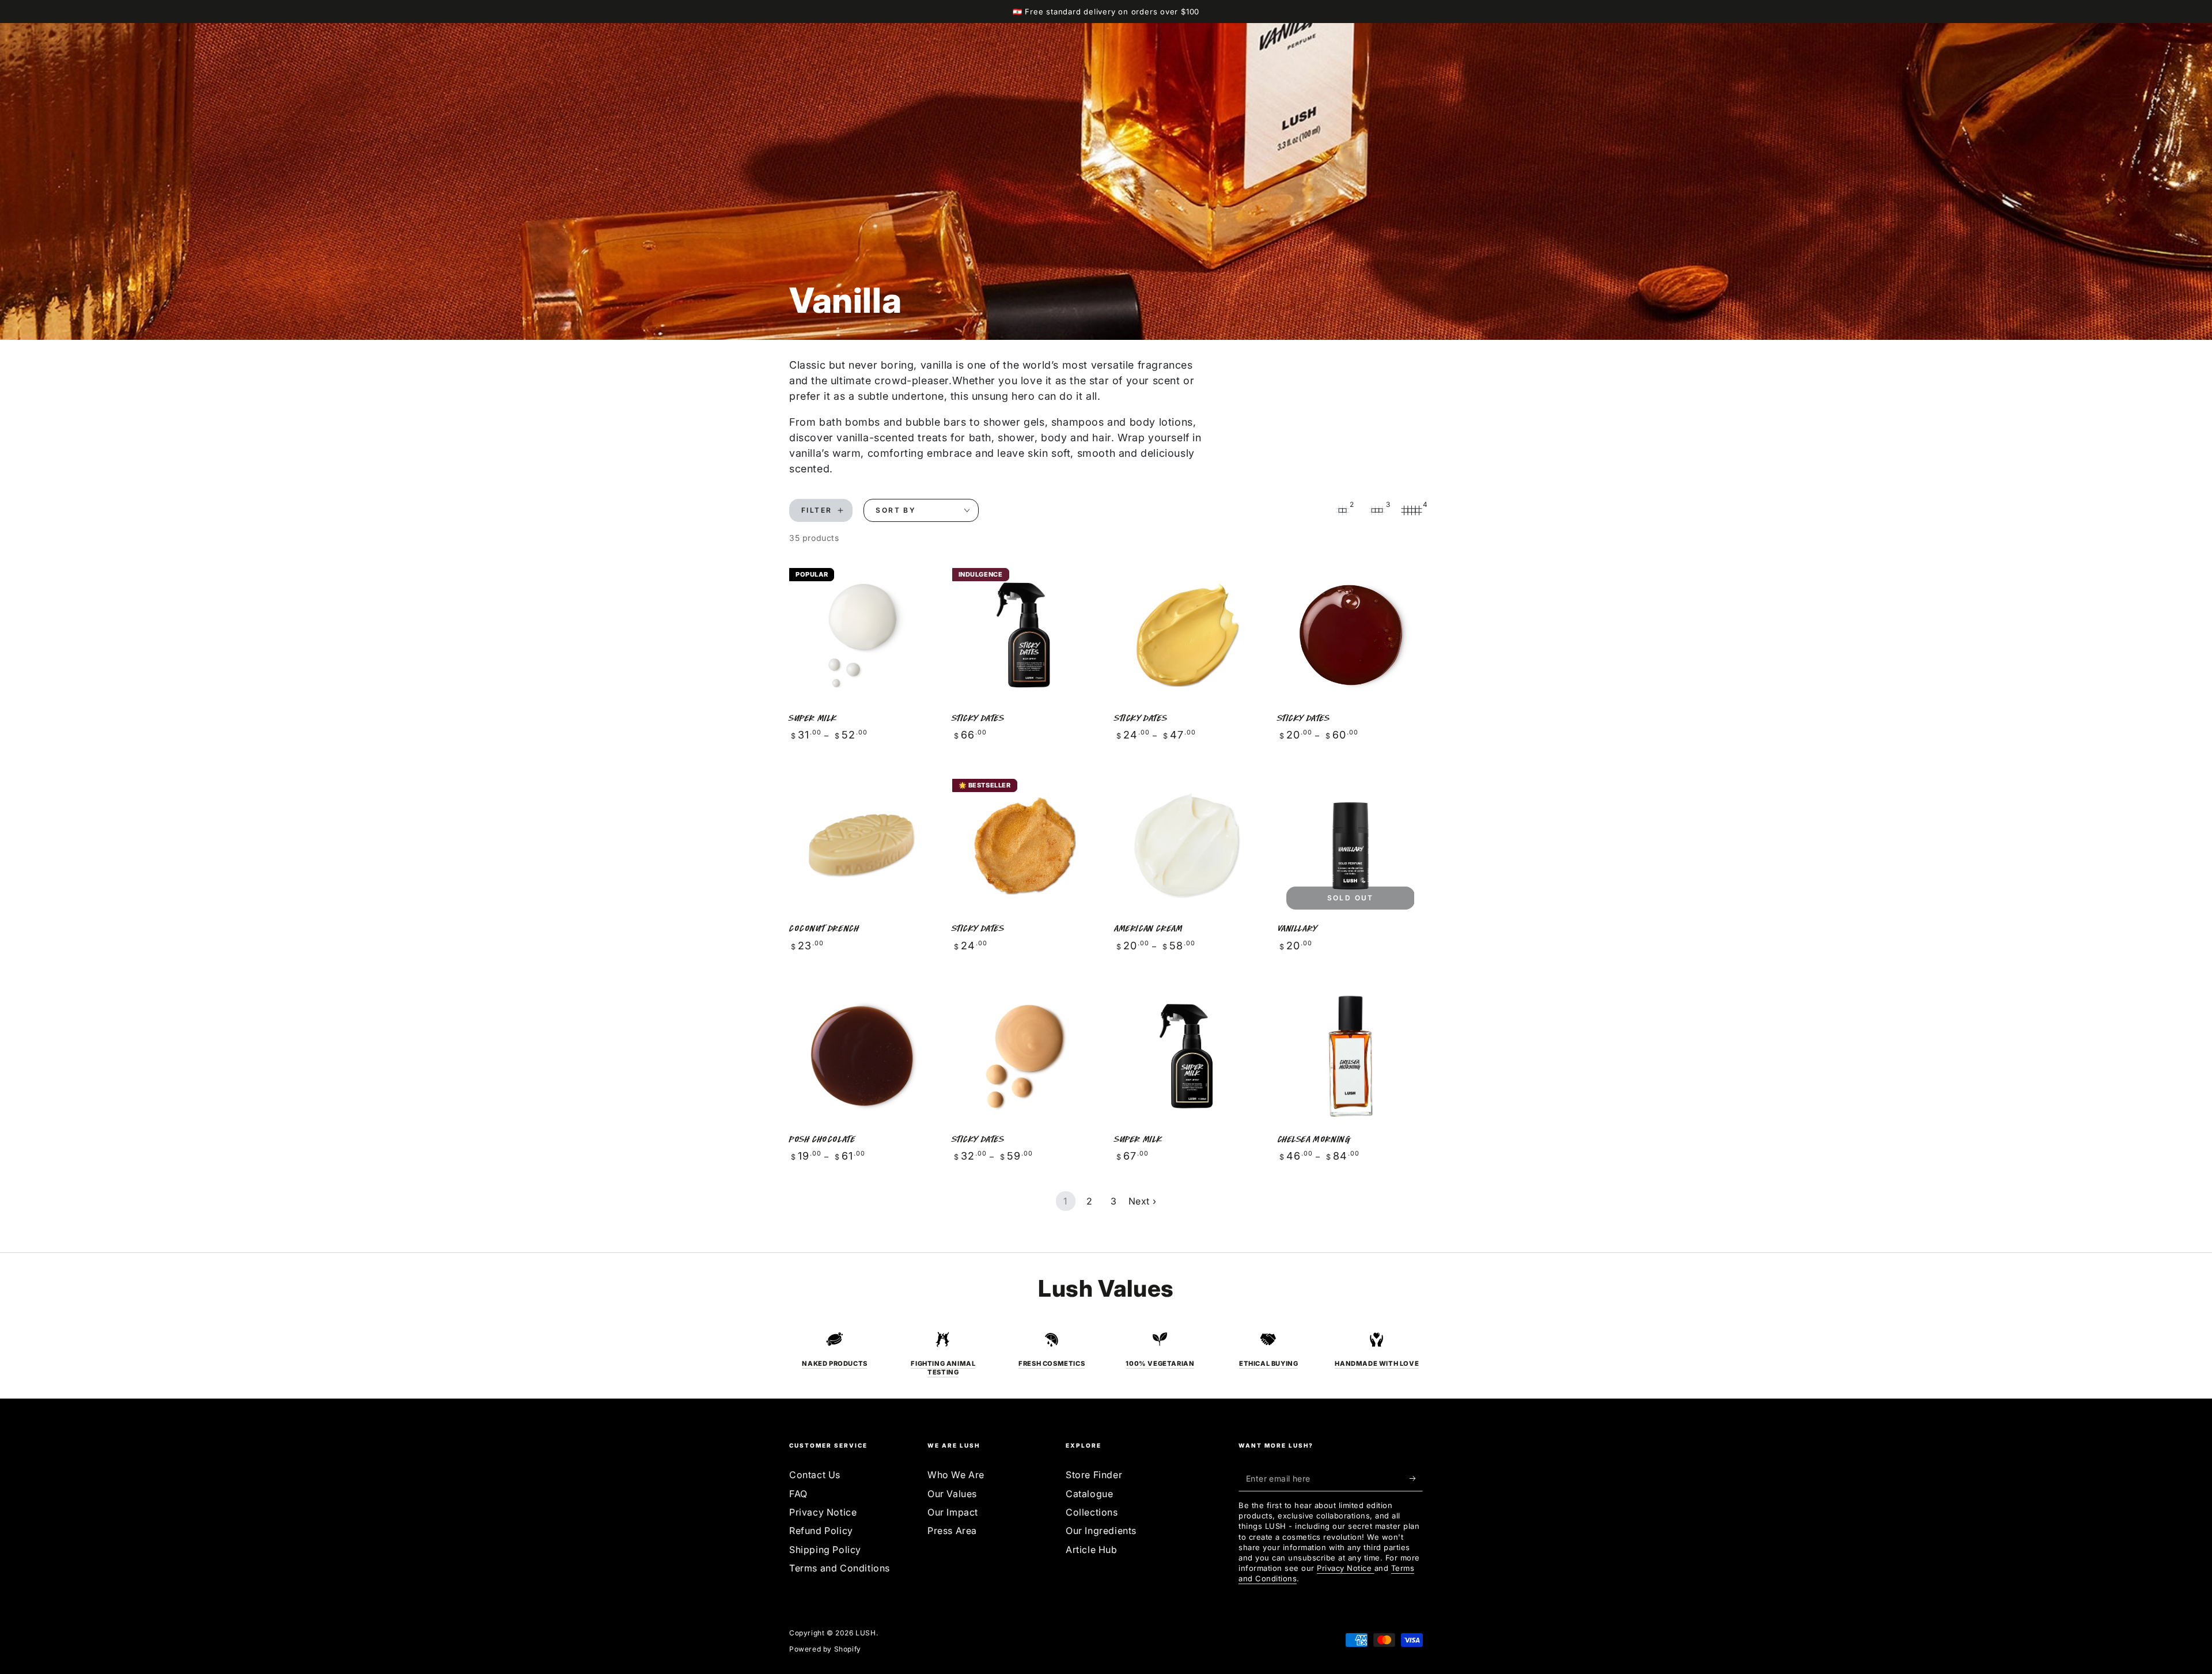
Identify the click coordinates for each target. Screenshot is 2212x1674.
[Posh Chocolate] (862, 1056)
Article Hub (1092, 1550)
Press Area (952, 1531)
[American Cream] (1188, 846)
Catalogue (1089, 1494)
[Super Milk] (862, 635)
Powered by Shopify (825, 1649)
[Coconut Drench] (862, 846)
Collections (1092, 1512)
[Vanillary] (1351, 846)
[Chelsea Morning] (1351, 1056)
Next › (1143, 1201)
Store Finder (1094, 1475)
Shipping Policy (825, 1550)
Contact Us (815, 1475)
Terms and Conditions (840, 1568)
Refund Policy (821, 1531)
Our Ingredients (1101, 1531)
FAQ (798, 1494)
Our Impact (953, 1512)
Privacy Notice (823, 1512)
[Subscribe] (1416, 1478)
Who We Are (956, 1475)
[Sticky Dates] (1025, 635)
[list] (1106, 1354)
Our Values (952, 1494)
